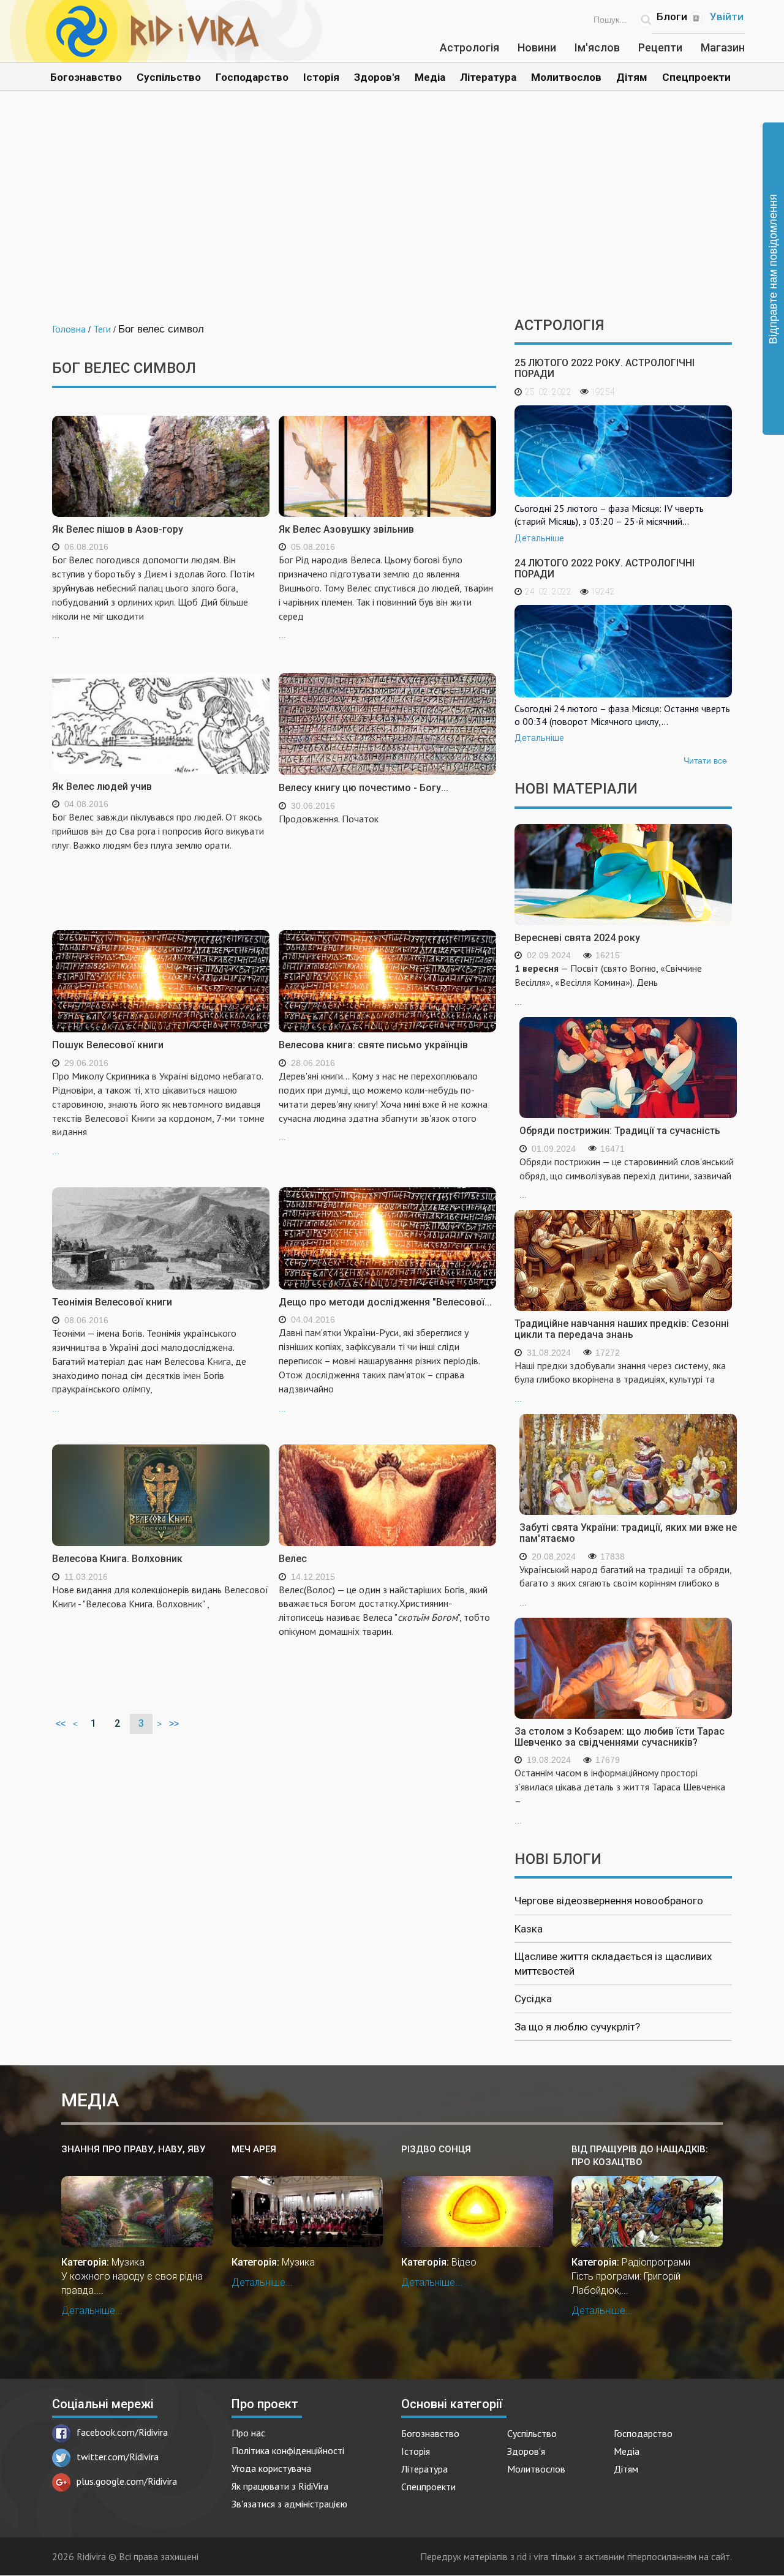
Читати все (705, 760)
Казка (529, 1929)
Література (488, 77)
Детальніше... (92, 2311)
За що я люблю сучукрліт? (577, 2027)
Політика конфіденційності (288, 2450)
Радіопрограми (656, 2262)
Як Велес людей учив (102, 787)
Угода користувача (271, 2468)
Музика (128, 2262)
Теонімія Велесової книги (112, 1302)
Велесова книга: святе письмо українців (373, 1045)
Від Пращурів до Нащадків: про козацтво (640, 2156)
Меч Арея (254, 2149)
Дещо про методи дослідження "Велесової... (385, 1302)
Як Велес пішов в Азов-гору (118, 529)
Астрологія (469, 47)
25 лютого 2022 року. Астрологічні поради (605, 368)
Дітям (632, 77)
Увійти (727, 17)
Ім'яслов (597, 47)
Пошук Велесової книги (108, 1045)
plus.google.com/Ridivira (127, 2481)
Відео (464, 2262)
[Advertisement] (392, 213)
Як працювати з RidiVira (280, 2486)
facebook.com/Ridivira (122, 2432)
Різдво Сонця (436, 2149)
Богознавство (86, 77)
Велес (293, 1559)
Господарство (252, 77)
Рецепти (660, 47)
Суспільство (169, 77)
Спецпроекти (696, 77)
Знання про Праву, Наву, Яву (133, 2149)
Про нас (248, 2433)
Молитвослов (566, 77)
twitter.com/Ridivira (118, 2457)
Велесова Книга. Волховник (117, 1559)
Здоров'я (377, 77)
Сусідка (533, 1999)
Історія (321, 77)
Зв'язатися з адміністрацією (289, 2504)
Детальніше (539, 538)
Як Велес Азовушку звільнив (346, 529)
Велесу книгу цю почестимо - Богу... (364, 788)
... (153, 597)
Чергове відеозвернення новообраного (609, 1901)
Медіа (430, 77)
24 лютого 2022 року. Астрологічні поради (605, 569)
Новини (537, 47)
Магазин (723, 47)
